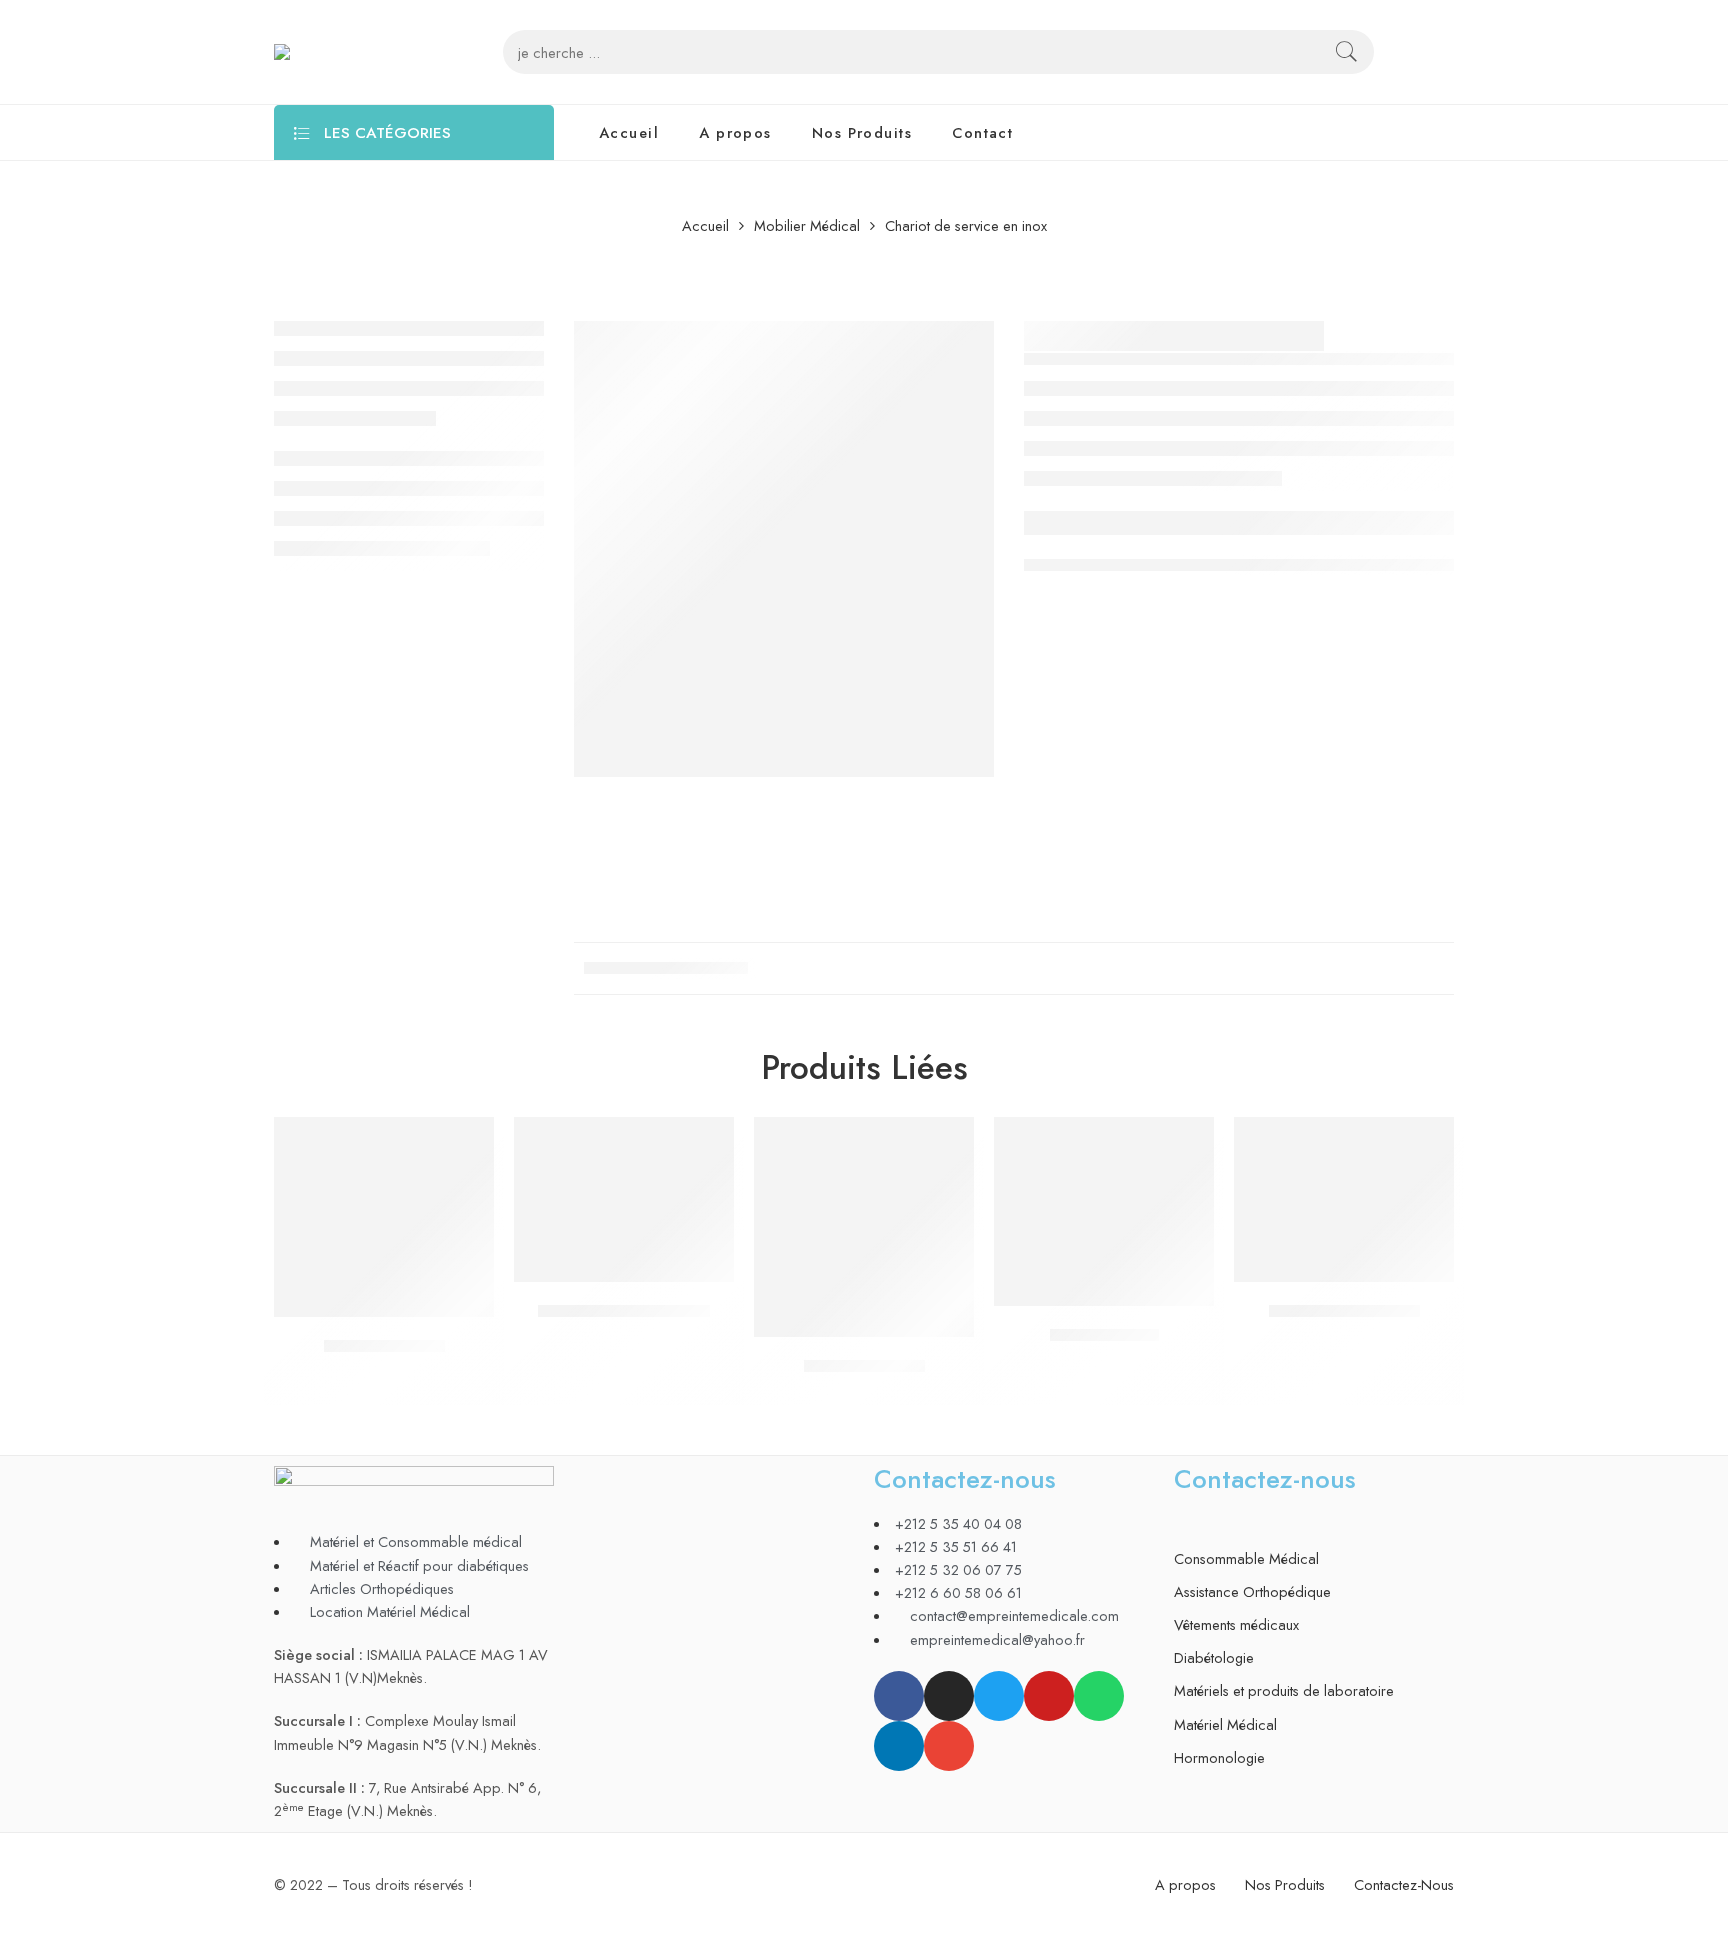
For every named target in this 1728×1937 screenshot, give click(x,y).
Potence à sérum (384, 1346)
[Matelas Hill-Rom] (864, 1227)
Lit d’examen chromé (1344, 1311)
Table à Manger (1104, 1335)
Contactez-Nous (1404, 1884)
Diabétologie (1214, 1657)
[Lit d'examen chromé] (1344, 1199)
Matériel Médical (1225, 1724)
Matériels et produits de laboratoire (1284, 1690)
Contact (982, 132)
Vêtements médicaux (1236, 1624)
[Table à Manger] (1104, 1211)
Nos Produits (862, 132)
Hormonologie (1219, 1757)
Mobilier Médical (807, 226)
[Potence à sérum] (384, 1217)
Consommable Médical (1246, 1558)
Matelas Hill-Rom (864, 1366)
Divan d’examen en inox (624, 1311)
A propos (735, 132)
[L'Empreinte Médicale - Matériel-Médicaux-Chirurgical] (348, 52)
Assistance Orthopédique (1252, 1591)
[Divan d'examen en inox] (624, 1199)
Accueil (629, 132)
